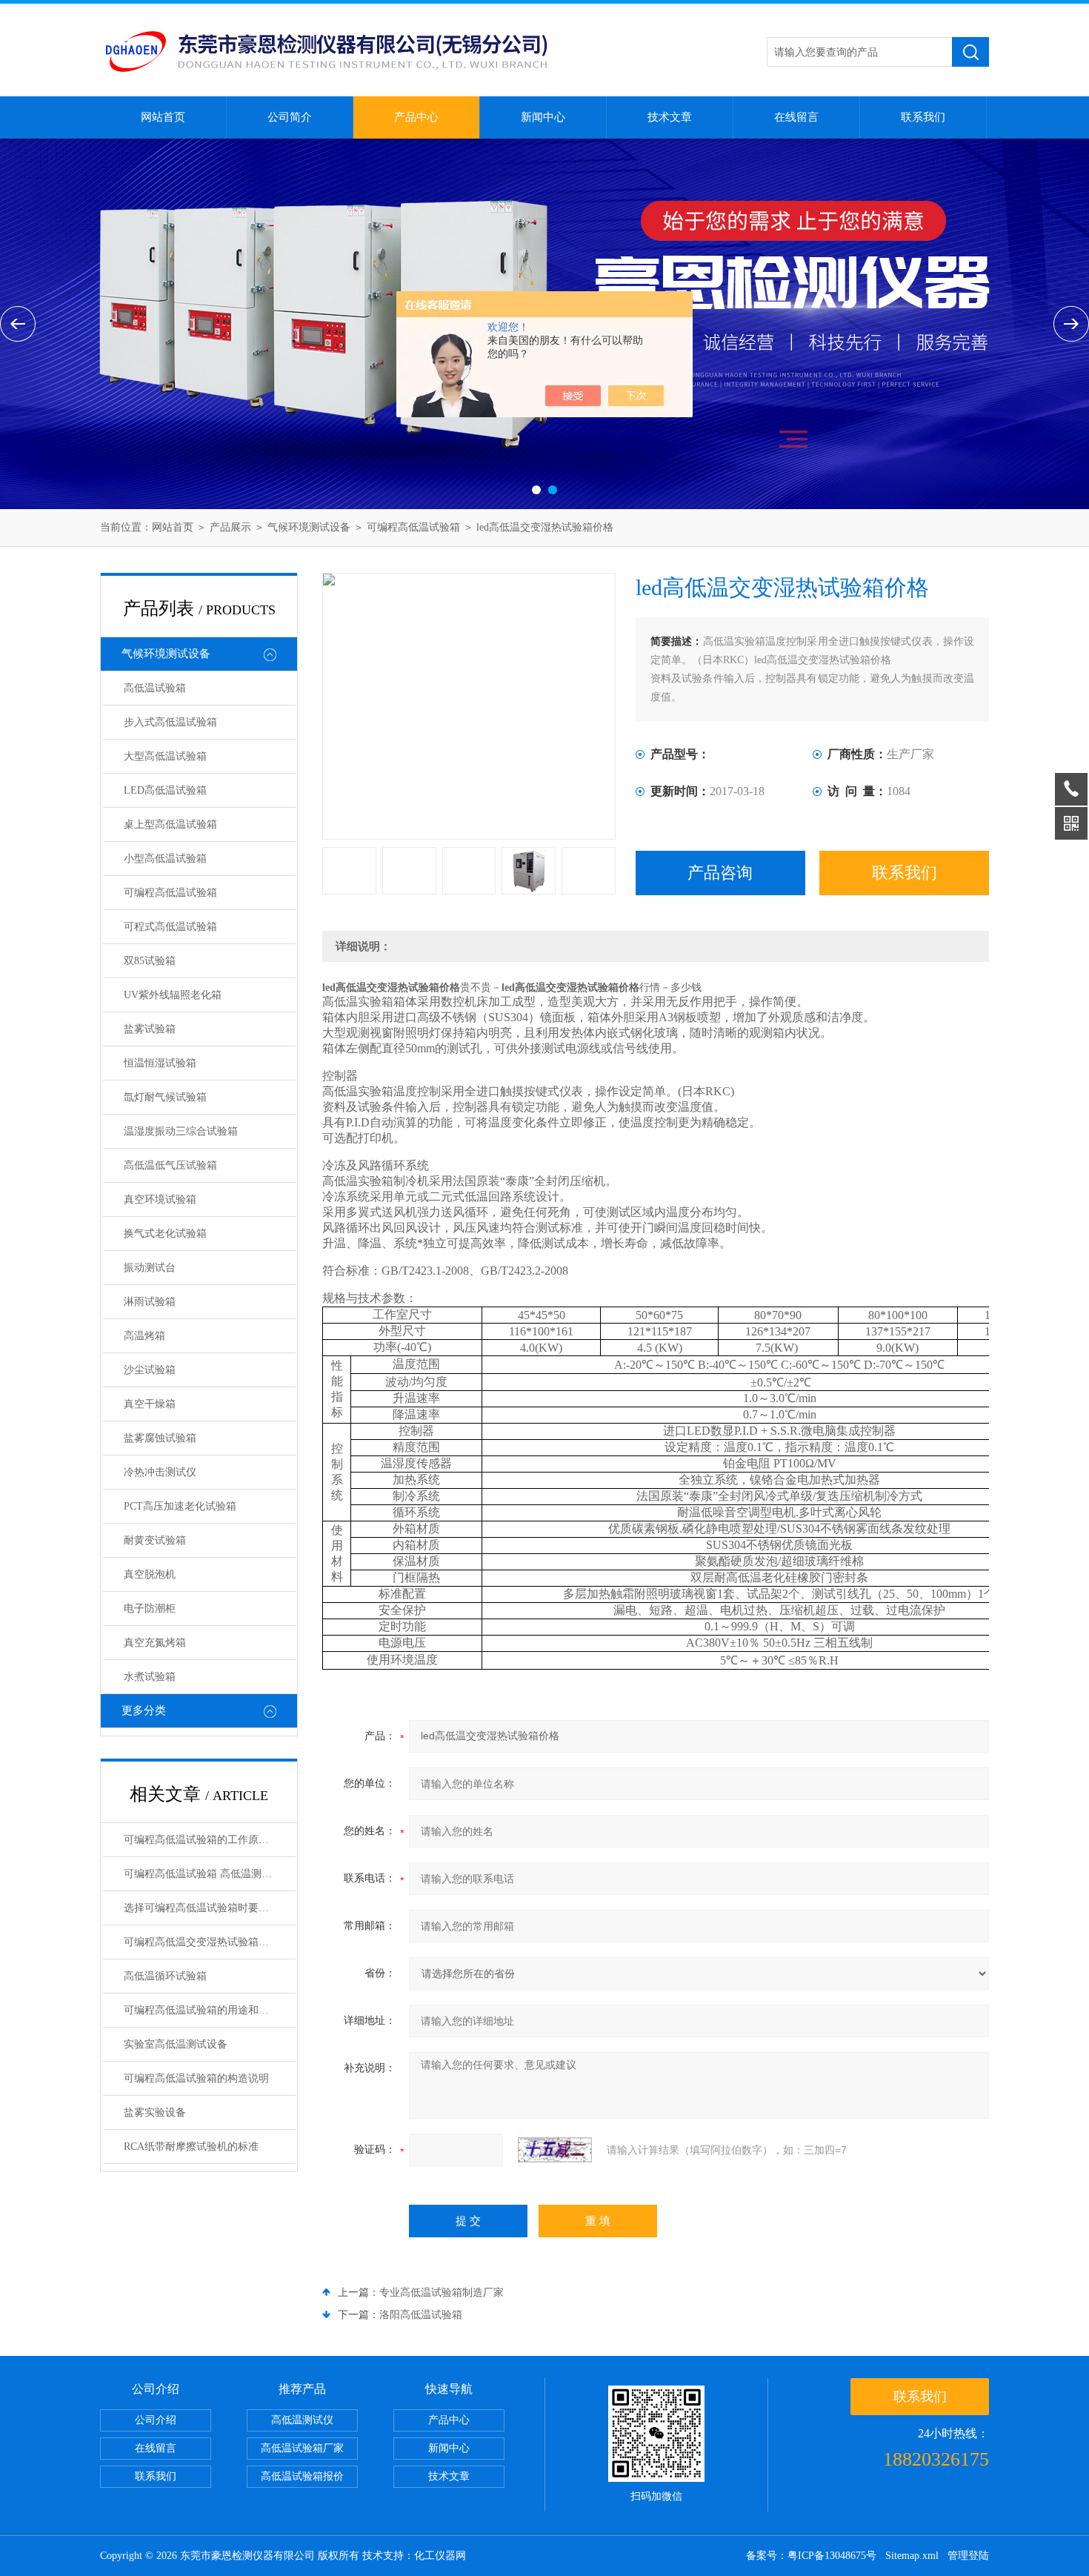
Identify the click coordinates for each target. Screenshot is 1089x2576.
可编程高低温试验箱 (413, 527)
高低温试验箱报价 (302, 2476)
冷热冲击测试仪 (160, 1472)
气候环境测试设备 (309, 527)
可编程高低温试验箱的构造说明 (196, 2078)
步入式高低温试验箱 (170, 722)
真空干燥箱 (150, 1404)
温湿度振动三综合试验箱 (181, 1131)
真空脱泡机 (150, 1574)
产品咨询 (720, 873)
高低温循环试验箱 (165, 1976)
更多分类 (144, 1710)
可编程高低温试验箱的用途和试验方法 (210, 2010)
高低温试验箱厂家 (302, 2448)
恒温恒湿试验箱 (160, 1063)
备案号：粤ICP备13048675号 (811, 2556)
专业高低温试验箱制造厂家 (442, 2293)
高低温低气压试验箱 (170, 1165)
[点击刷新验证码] (555, 2150)
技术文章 (670, 117)
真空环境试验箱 (160, 1199)
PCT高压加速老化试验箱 (180, 1506)
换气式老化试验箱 (165, 1234)
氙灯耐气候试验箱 (165, 1097)
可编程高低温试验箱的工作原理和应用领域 (210, 1840)
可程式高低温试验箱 (170, 927)
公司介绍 (156, 2420)
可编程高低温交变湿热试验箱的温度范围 (210, 1942)
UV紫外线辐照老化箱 (173, 995)
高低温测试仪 (302, 2420)
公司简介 (290, 117)
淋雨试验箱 (150, 1302)
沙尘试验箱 (150, 1370)
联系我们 (923, 117)
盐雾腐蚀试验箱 (160, 1438)
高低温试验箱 (155, 688)
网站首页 (163, 117)
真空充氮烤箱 (155, 1643)
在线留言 (796, 117)
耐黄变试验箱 (155, 1540)
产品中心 (416, 117)
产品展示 (230, 527)
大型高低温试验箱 (165, 756)
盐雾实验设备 (155, 2112)
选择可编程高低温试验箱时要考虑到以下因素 (210, 1908)
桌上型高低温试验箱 (170, 824)
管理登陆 (968, 2556)
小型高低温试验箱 (165, 859)
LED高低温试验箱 (165, 790)
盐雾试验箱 (150, 1029)
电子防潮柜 (150, 1609)
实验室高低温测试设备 (176, 2044)
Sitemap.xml (912, 2556)
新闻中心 (543, 117)
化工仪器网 (440, 2556)
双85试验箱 (150, 961)
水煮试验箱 (150, 1677)
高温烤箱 (144, 1336)
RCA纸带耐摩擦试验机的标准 (191, 2147)
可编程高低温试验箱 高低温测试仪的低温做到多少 (210, 1874)
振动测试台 (150, 1268)
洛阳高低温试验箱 (421, 2315)
